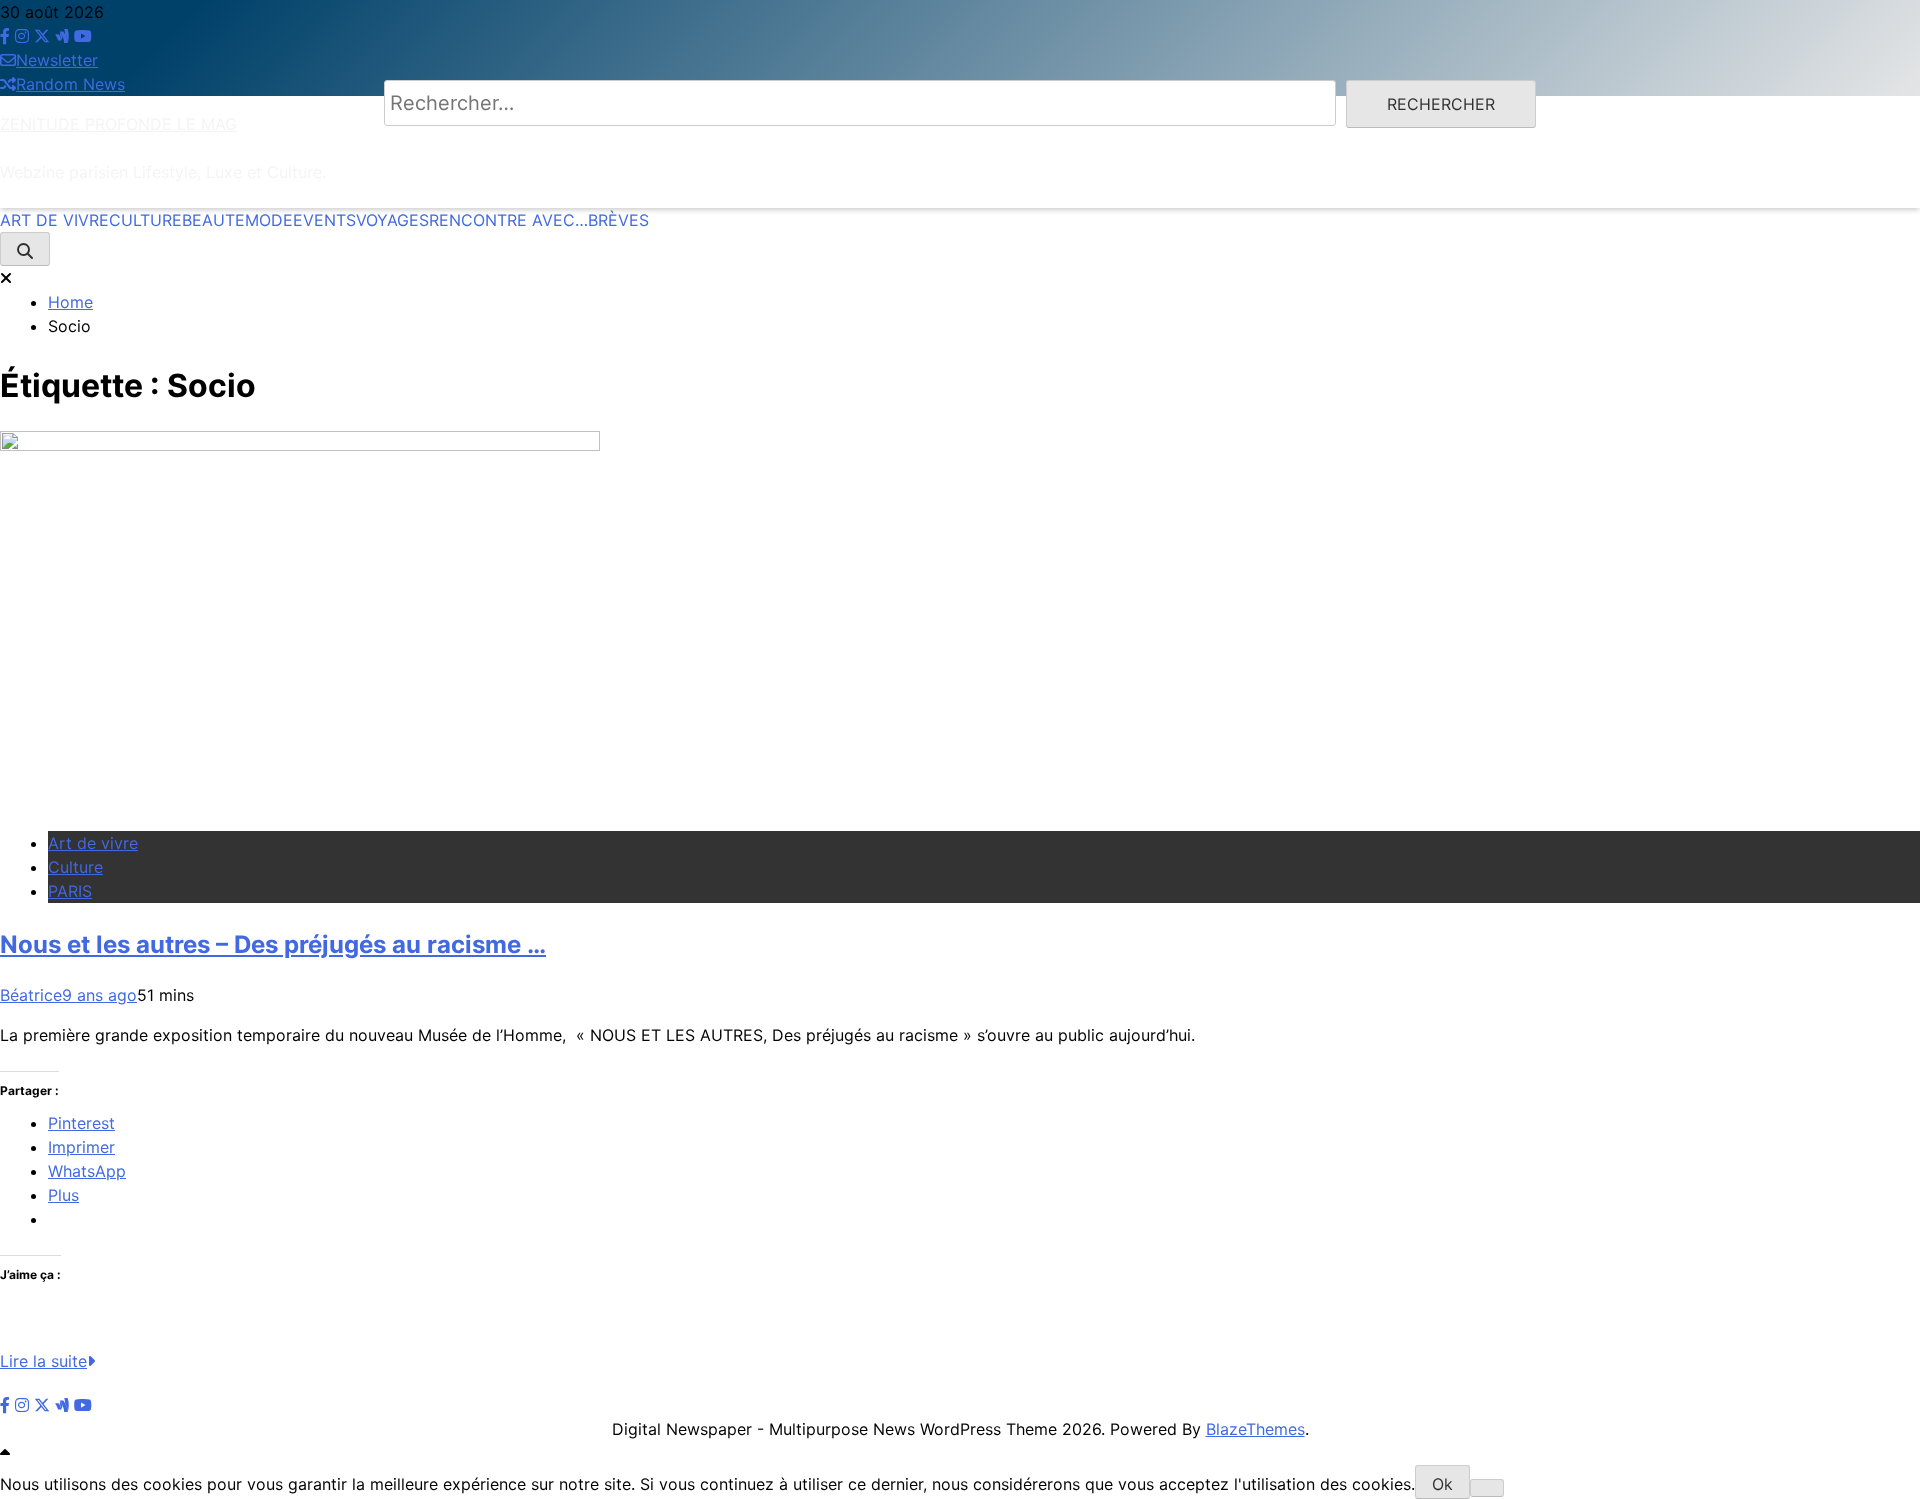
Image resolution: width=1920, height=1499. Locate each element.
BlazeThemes (1255, 1429)
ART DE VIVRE (54, 220)
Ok (1442, 1484)
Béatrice (31, 995)
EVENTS (324, 220)
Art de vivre (93, 843)
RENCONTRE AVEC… (508, 220)
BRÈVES (618, 220)
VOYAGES (392, 220)
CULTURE (145, 220)
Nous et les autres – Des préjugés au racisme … (273, 944)
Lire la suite (43, 1361)
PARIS (70, 891)
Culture (75, 867)
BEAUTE (213, 220)
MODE (269, 220)
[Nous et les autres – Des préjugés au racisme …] (300, 445)
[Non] (1487, 1488)
